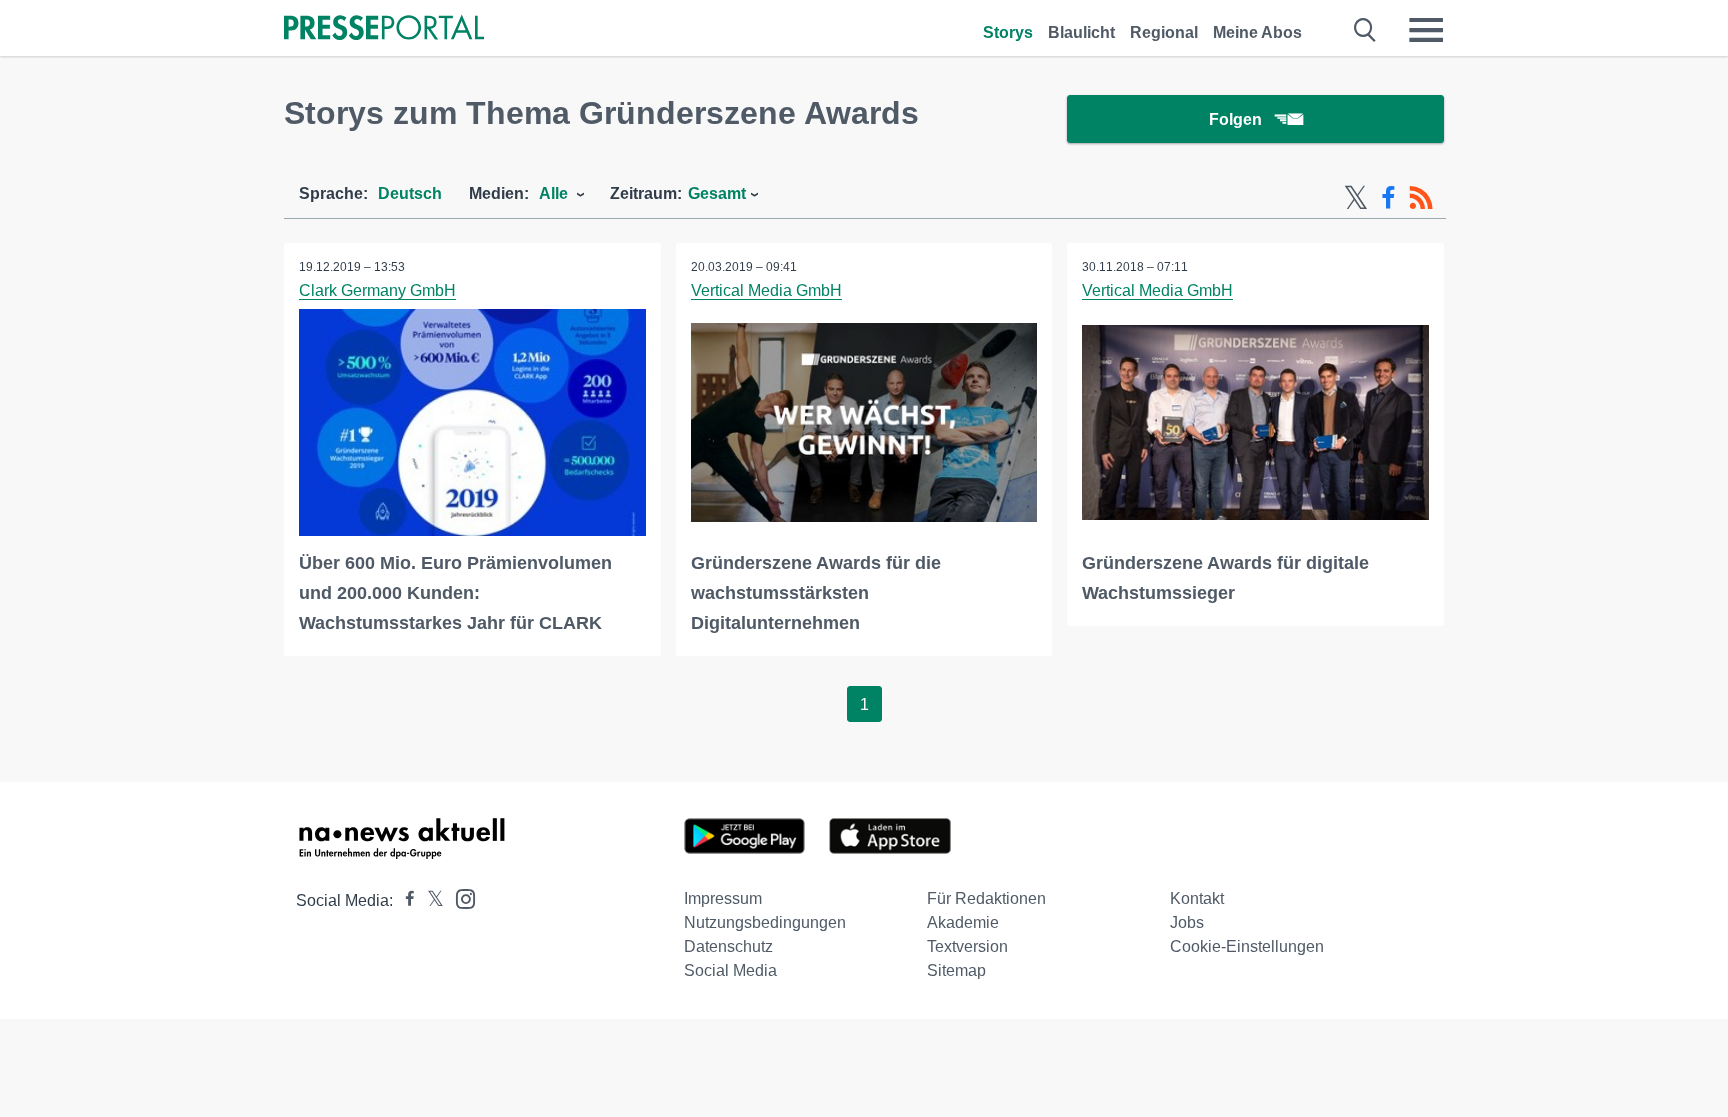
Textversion (967, 946)
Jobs (1187, 922)
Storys (1008, 32)
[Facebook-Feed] (1388, 198)
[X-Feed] (1356, 198)
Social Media (730, 970)
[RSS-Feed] (1421, 198)
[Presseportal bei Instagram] (459, 897)
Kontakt (1197, 898)
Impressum (723, 898)
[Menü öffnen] (1426, 30)
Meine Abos (1257, 32)
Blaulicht (1081, 32)
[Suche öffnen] (1365, 30)
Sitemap (956, 970)
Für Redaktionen (986, 898)
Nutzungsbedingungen (765, 922)
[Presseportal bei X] (429, 900)
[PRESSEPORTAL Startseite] (384, 29)
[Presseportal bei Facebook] (404, 900)
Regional (1164, 32)
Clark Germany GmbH (377, 290)
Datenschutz (728, 946)
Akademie (963, 922)
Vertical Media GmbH (766, 290)
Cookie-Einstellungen (1247, 946)
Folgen (1235, 119)
